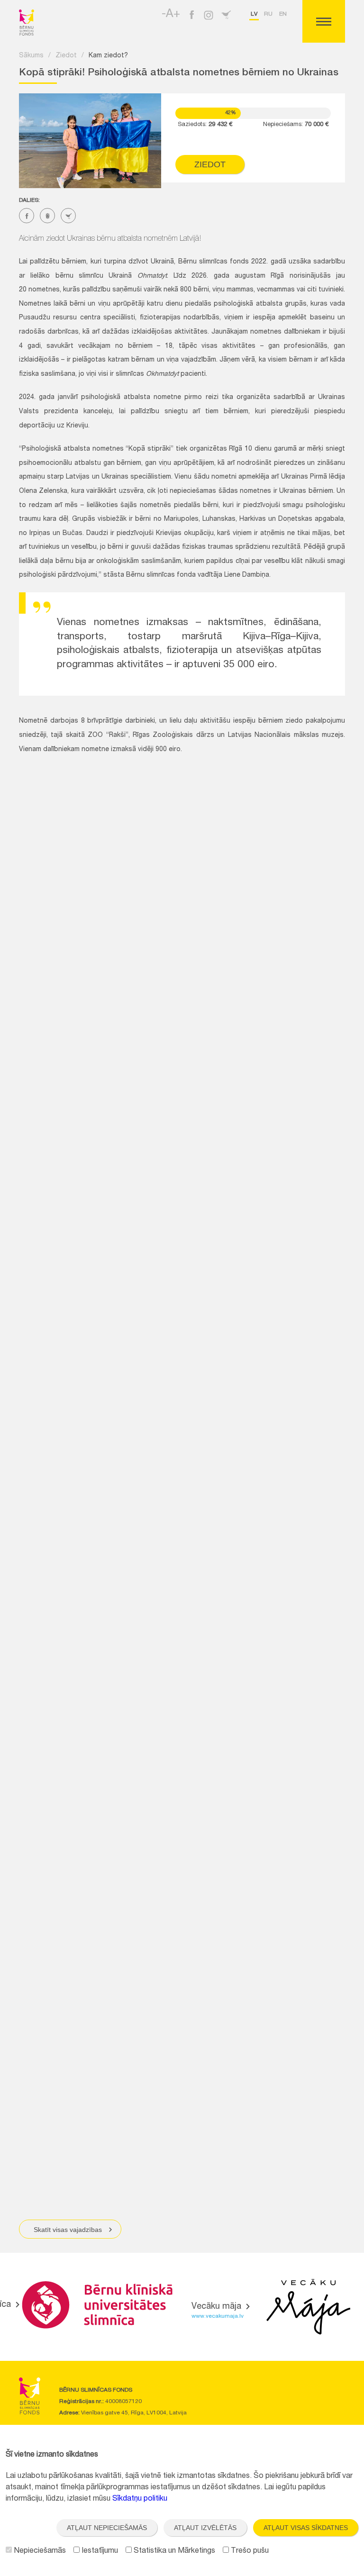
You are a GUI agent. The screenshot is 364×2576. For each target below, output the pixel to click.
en (283, 14)
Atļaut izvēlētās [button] (205, 2528)
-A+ (171, 15)
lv (254, 14)
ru (268, 14)
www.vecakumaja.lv (218, 2316)
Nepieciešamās (39, 2551)
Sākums (31, 56)
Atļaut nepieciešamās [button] (107, 2528)
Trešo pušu (249, 2551)
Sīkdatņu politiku (140, 2499)
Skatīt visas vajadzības (68, 2230)
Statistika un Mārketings (173, 2551)
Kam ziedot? (108, 56)
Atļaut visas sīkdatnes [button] (306, 2528)
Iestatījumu (99, 2551)
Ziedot (66, 56)
